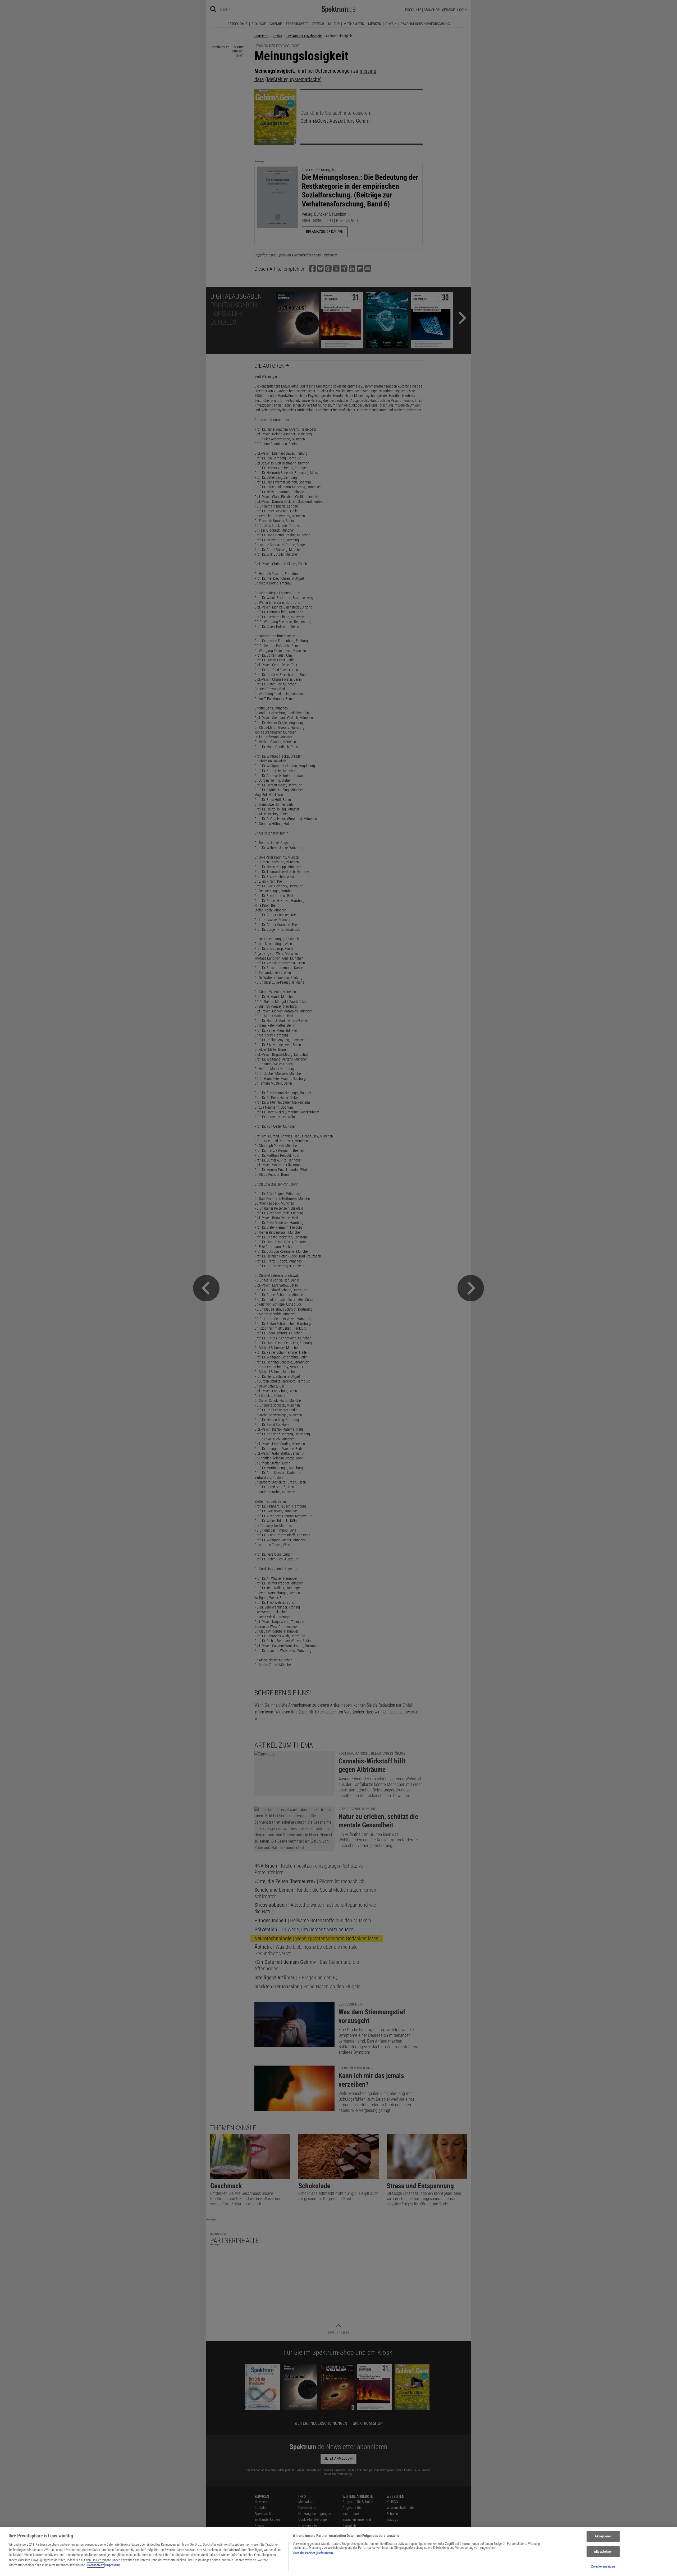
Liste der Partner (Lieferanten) (313, 2553)
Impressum (113, 2565)
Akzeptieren (603, 2536)
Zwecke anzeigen (603, 2566)
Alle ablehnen (603, 2552)
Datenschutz (96, 2565)
